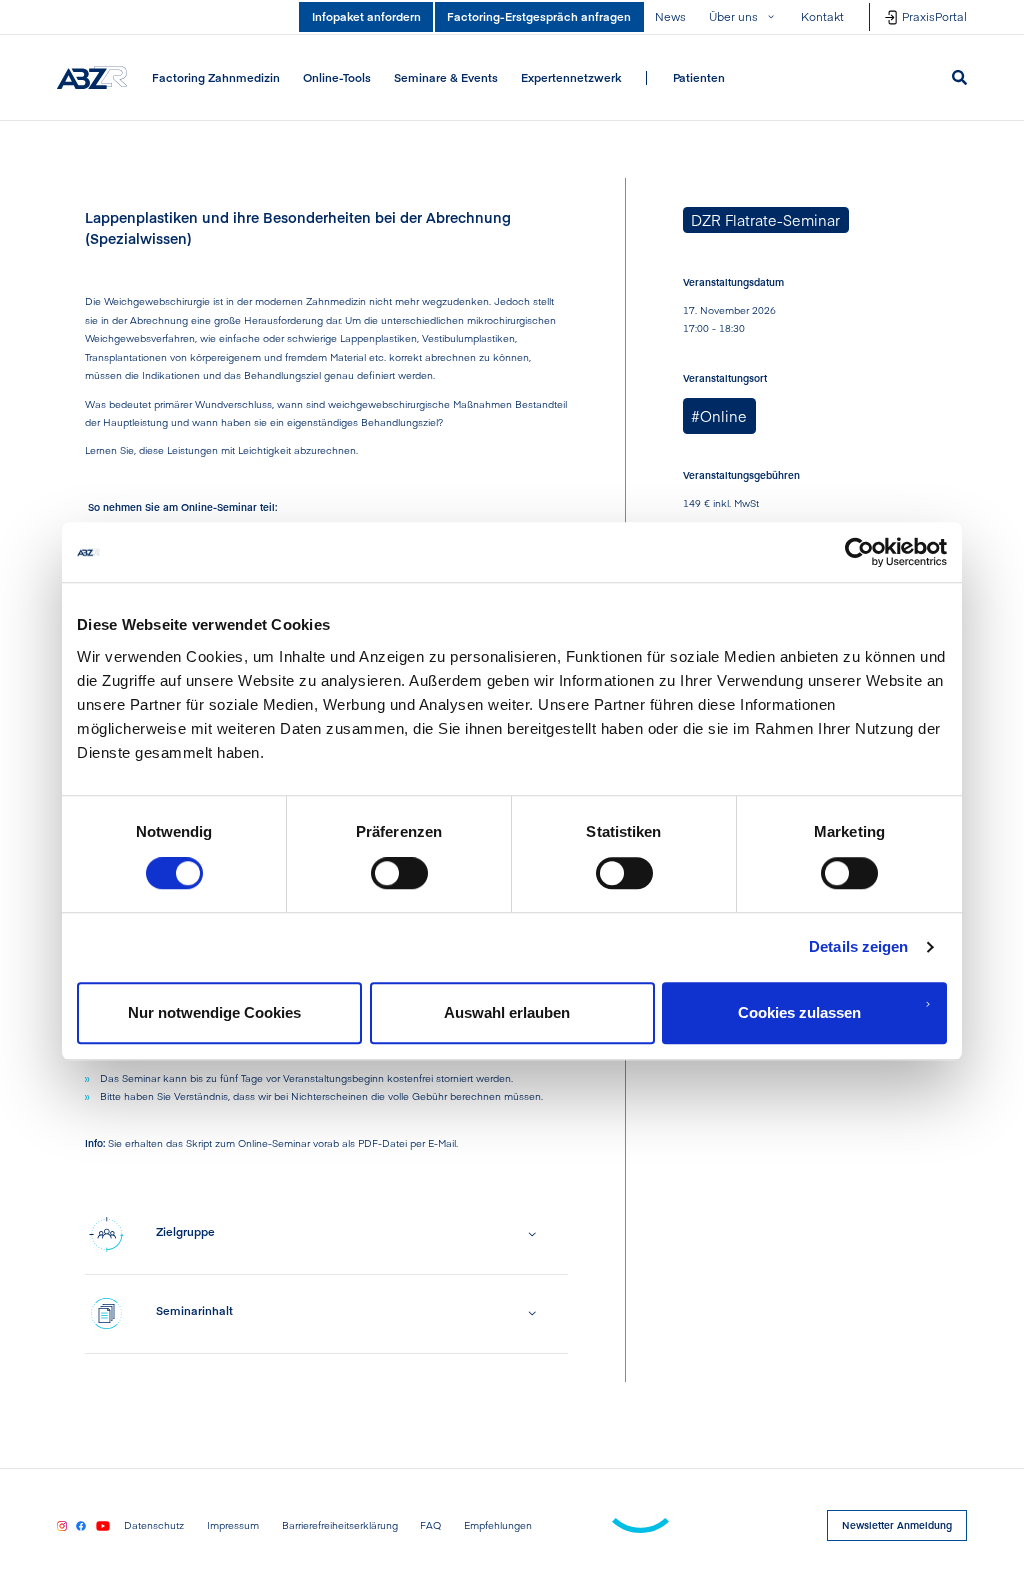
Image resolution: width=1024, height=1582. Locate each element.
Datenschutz (154, 1526)
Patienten (699, 77)
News (670, 16)
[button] (744, 17)
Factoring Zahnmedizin (216, 77)
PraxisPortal (934, 16)
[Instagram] (62, 1525)
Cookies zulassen (799, 1012)
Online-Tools (337, 77)
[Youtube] (103, 1525)
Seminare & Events (446, 77)
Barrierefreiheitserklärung (340, 1526)
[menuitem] (216, 78)
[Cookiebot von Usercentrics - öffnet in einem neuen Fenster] (859, 552)
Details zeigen (858, 946)
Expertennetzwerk (571, 77)
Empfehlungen (498, 1526)
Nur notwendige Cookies (214, 1012)
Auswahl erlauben (507, 1012)
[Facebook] (81, 1525)
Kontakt (822, 16)
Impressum (233, 1526)
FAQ (430, 1526)
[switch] (399, 873)
